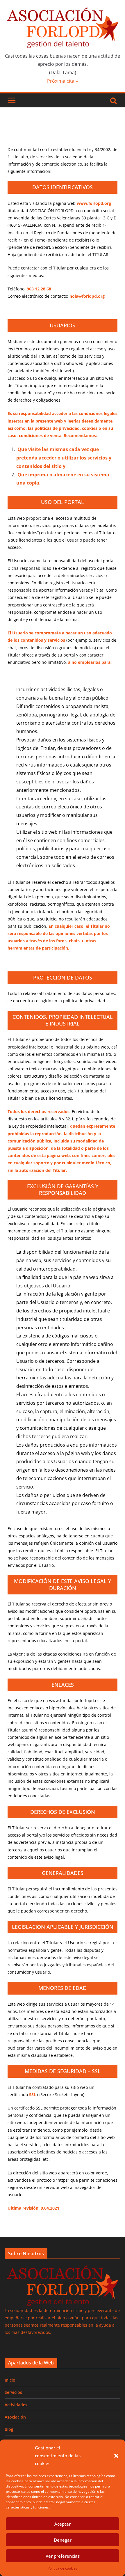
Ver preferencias (63, 2556)
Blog (9, 2429)
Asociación (15, 2417)
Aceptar (63, 2524)
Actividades (16, 2405)
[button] (116, 2456)
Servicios (13, 2392)
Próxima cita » (63, 81)
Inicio (10, 2380)
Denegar (63, 2540)
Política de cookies (63, 2568)
